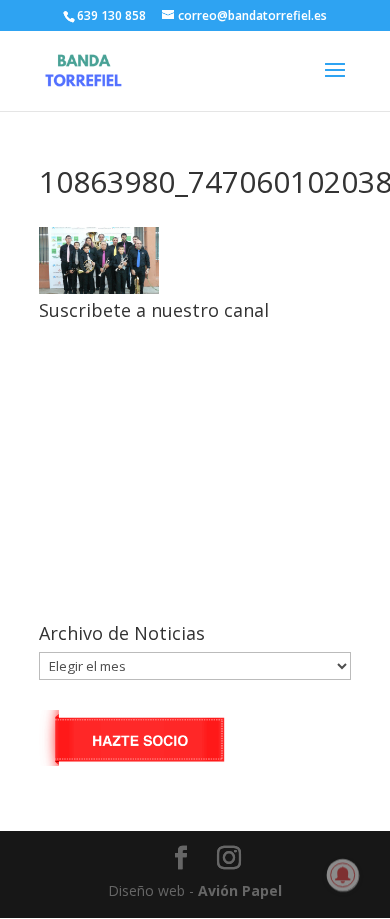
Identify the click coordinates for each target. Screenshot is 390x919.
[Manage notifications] (343, 875)
